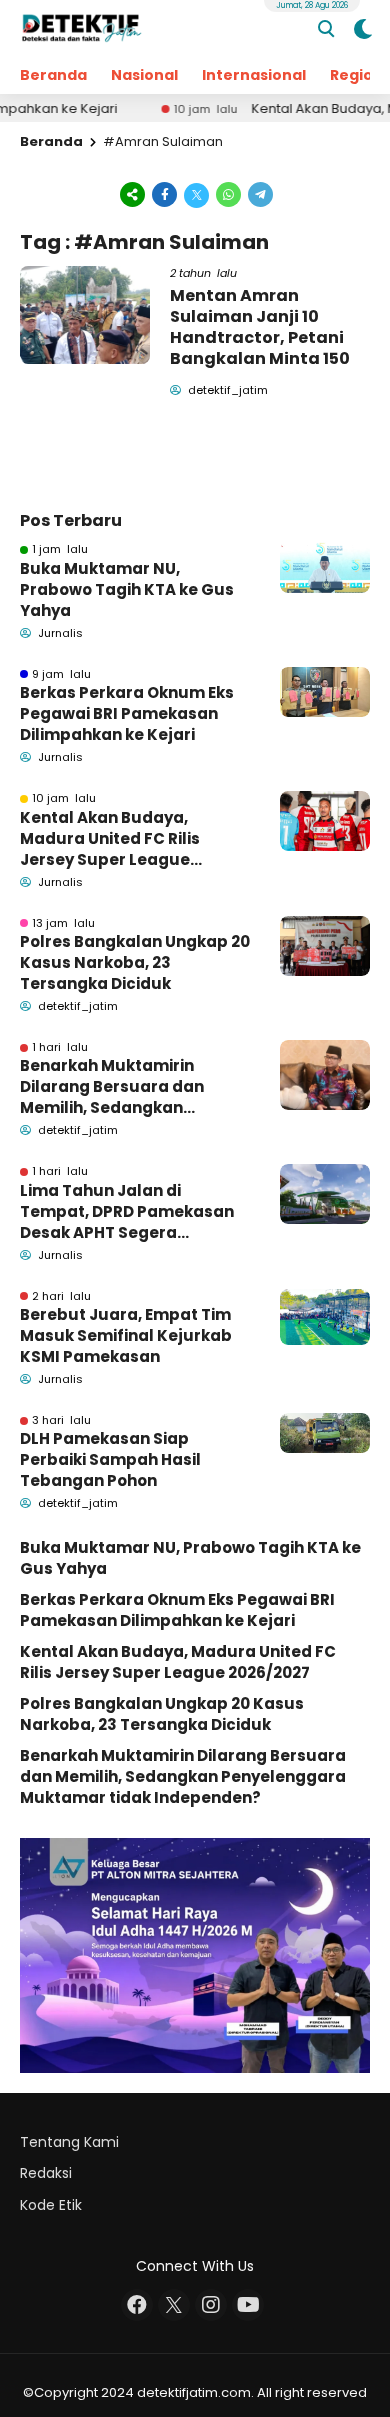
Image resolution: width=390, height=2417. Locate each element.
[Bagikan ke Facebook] (165, 193)
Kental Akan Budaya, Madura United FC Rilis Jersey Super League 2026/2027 (110, 838)
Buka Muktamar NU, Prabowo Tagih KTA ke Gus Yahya (127, 589)
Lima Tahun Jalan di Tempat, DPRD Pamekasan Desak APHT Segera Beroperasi (127, 1211)
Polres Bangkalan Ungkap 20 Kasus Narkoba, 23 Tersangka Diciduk (135, 962)
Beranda (53, 75)
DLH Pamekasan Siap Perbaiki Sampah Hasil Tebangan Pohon (110, 1459)
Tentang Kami (69, 2142)
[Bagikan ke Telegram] (259, 193)
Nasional (144, 75)
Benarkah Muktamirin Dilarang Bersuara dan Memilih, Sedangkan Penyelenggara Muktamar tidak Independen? (127, 1086)
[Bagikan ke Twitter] (197, 193)
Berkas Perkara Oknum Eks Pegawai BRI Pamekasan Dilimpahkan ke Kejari (127, 713)
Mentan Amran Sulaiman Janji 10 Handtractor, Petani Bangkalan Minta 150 (260, 326)
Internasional (254, 75)
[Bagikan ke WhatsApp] (229, 193)
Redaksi (46, 2173)
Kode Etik (51, 2205)
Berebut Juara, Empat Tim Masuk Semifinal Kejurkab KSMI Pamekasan (126, 1335)
